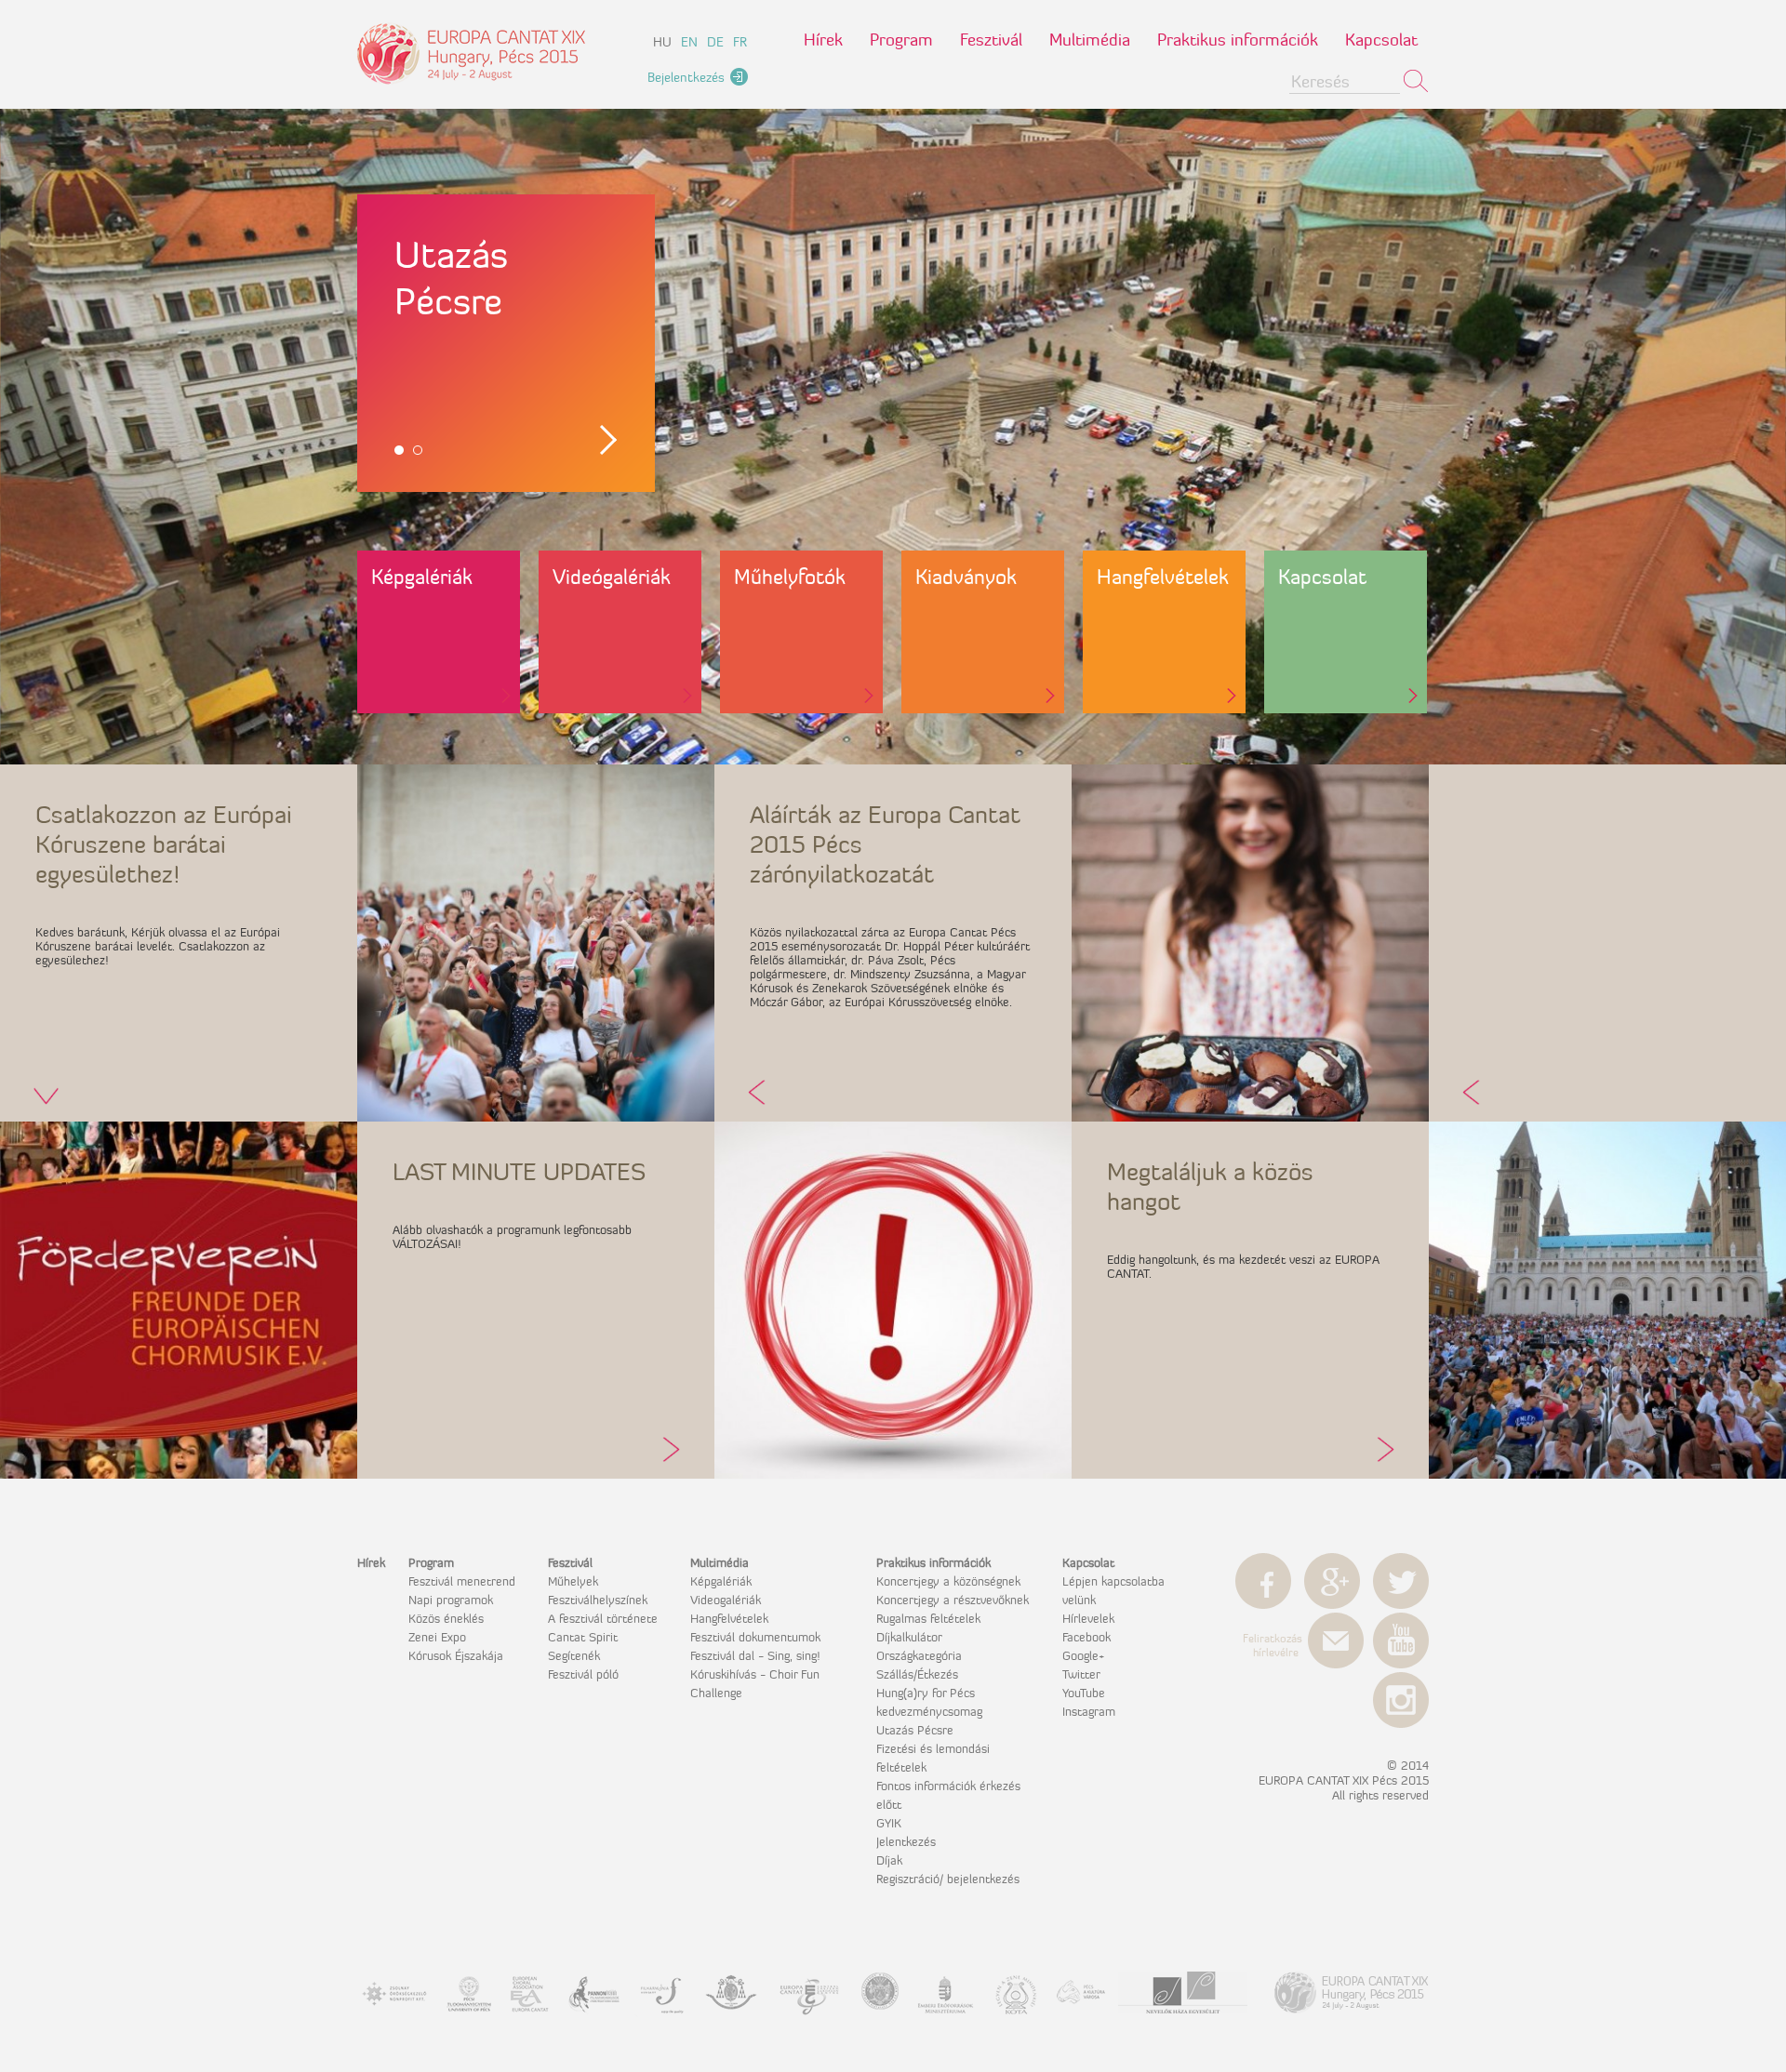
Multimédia (1090, 40)
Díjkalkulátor (909, 1637)
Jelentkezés (906, 1841)
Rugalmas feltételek (928, 1618)
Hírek (823, 40)
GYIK (889, 1823)
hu (662, 42)
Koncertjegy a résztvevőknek (953, 1600)
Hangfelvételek (1163, 577)
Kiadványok (966, 577)
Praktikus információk (1238, 40)
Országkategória (919, 1655)
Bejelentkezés (686, 77)
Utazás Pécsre (915, 1730)
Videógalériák (612, 577)
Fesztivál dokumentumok (755, 1637)
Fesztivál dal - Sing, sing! (755, 1655)
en (689, 42)
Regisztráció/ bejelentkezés (948, 1879)
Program (901, 40)
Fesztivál (991, 40)
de (715, 42)
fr (740, 42)
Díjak (889, 1860)
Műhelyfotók (790, 577)
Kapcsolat (1381, 40)
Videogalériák (726, 1600)
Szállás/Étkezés (917, 1674)
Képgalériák (422, 577)
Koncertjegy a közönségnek (948, 1581)
